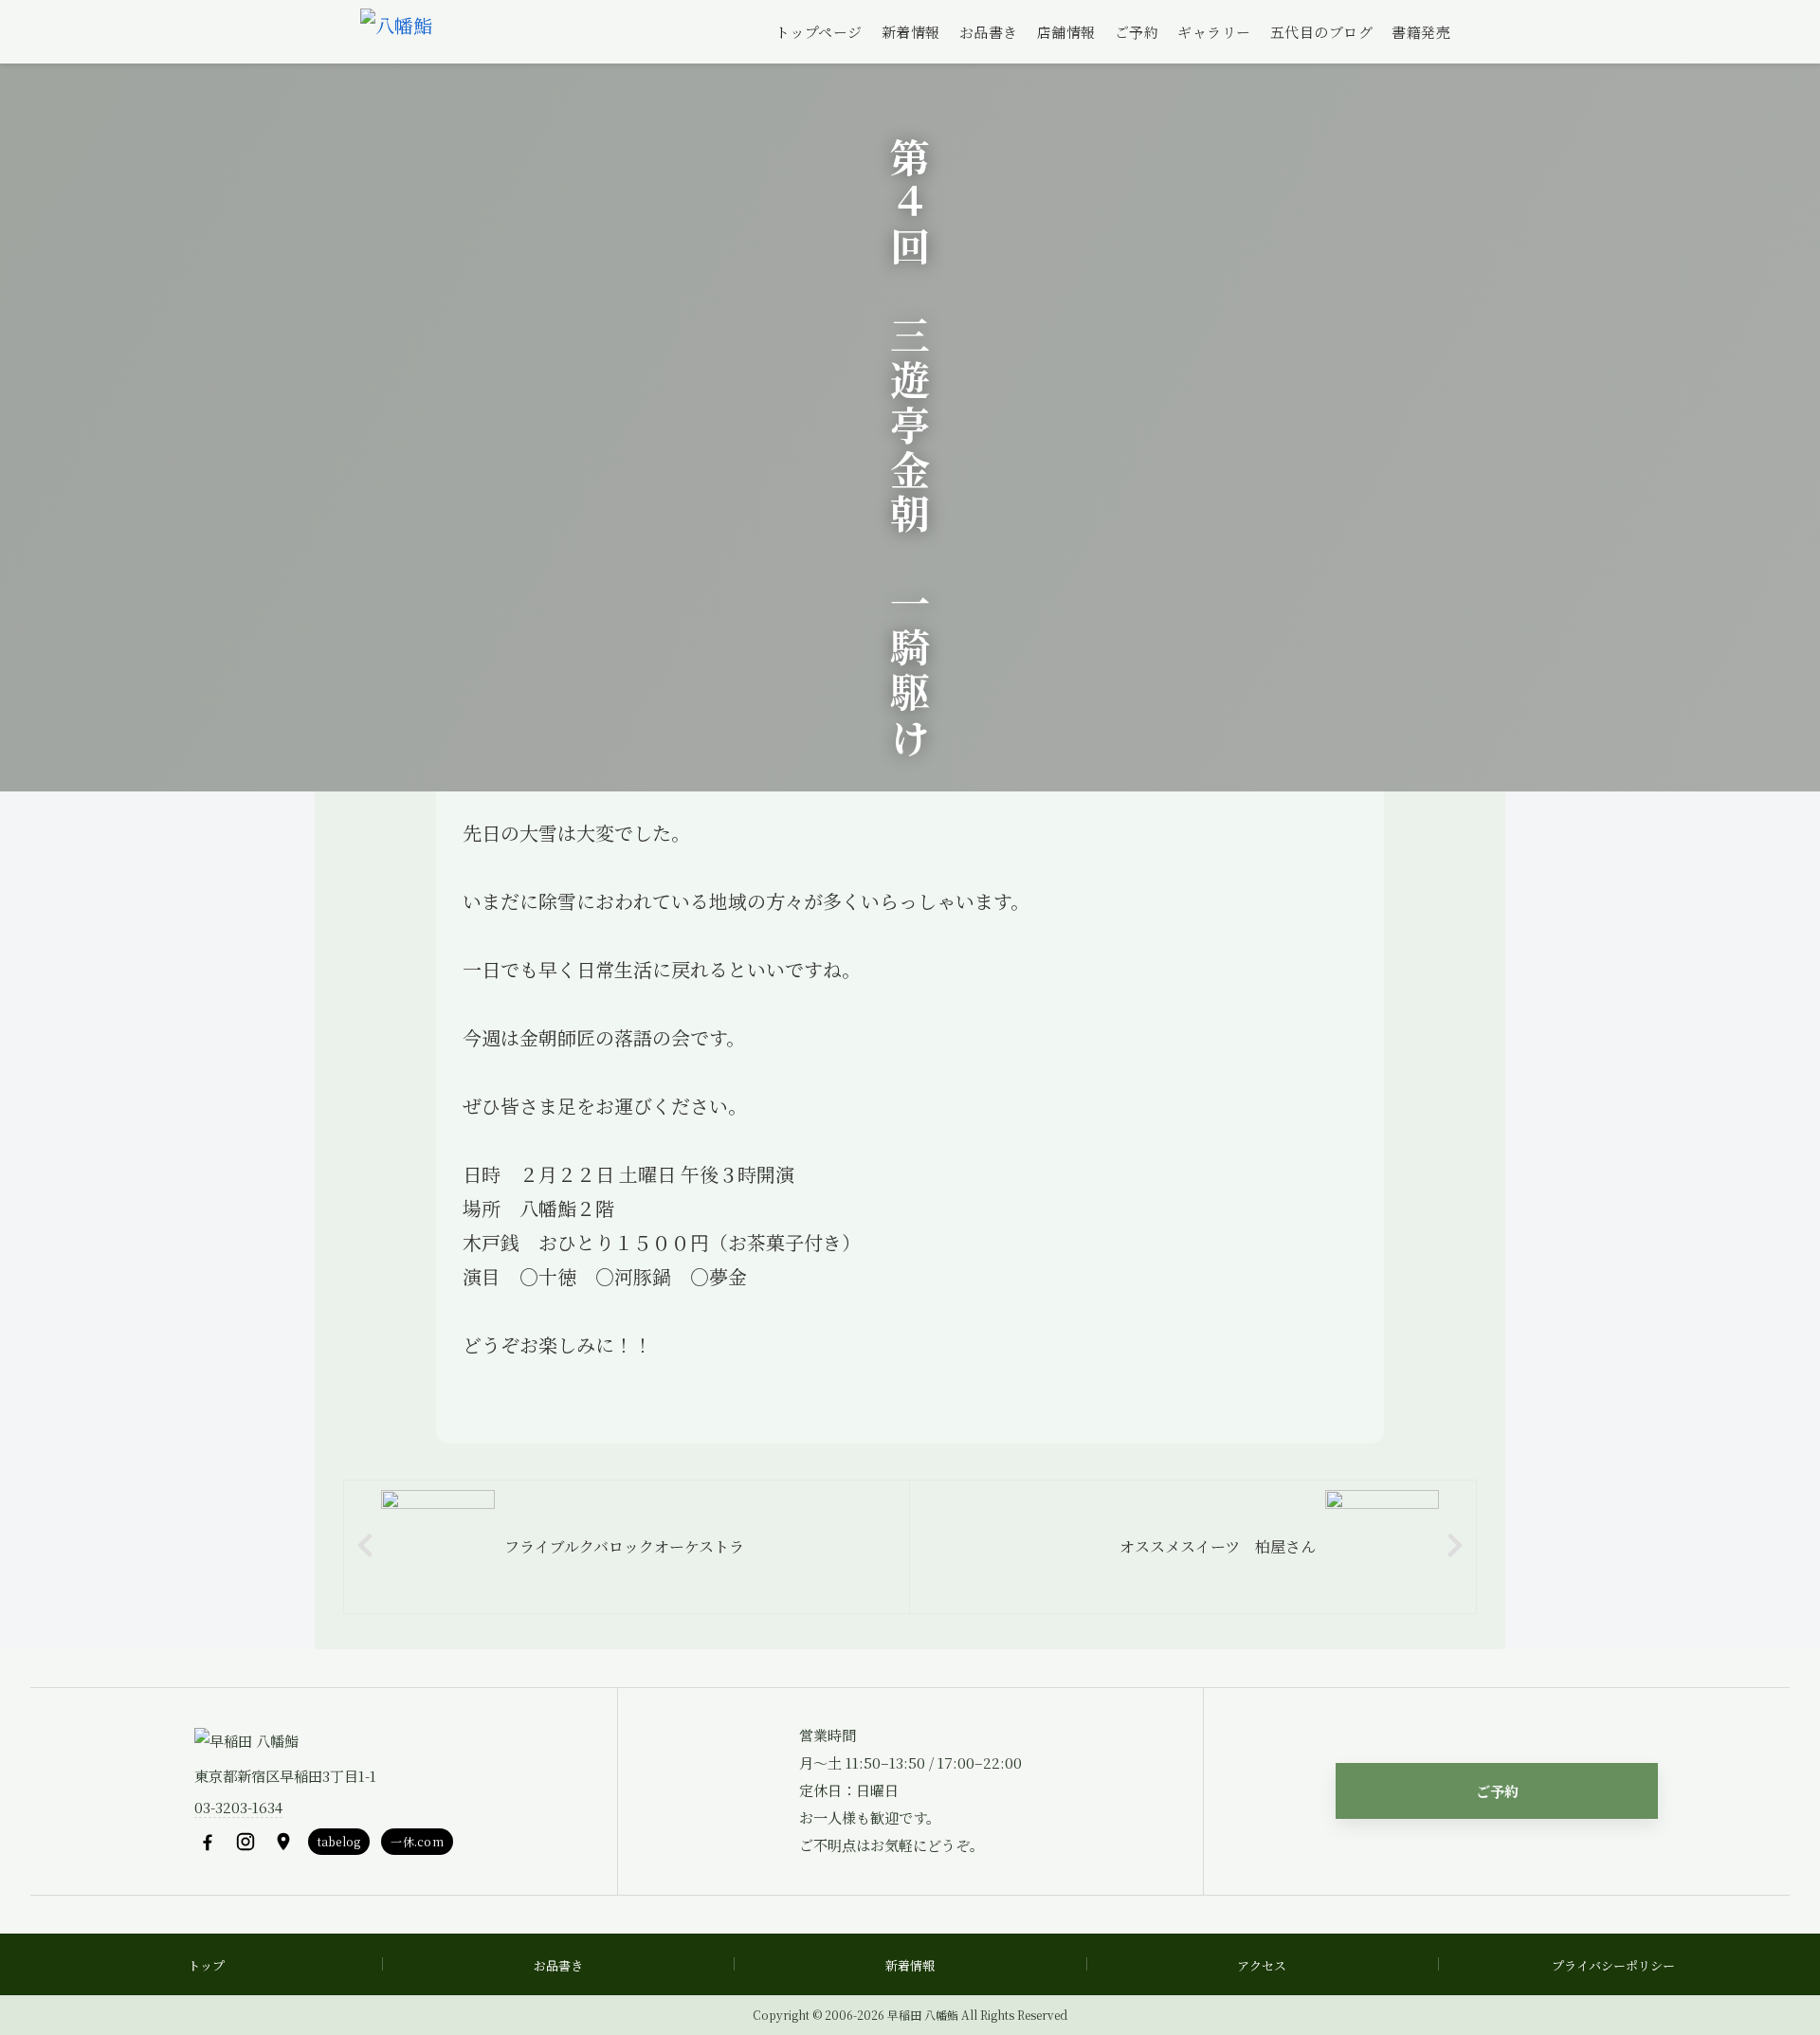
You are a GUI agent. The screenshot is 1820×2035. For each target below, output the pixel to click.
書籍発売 (1421, 32)
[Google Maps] (283, 1842)
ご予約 (1137, 32)
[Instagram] (246, 1842)
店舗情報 (1066, 32)
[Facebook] (208, 1842)
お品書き (989, 32)
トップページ (819, 32)
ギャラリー (1214, 32)
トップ (206, 1965)
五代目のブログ (1322, 32)
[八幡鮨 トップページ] (396, 32)
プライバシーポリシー (1613, 1965)
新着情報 (911, 32)
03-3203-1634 (238, 1807)
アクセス (1262, 1965)
